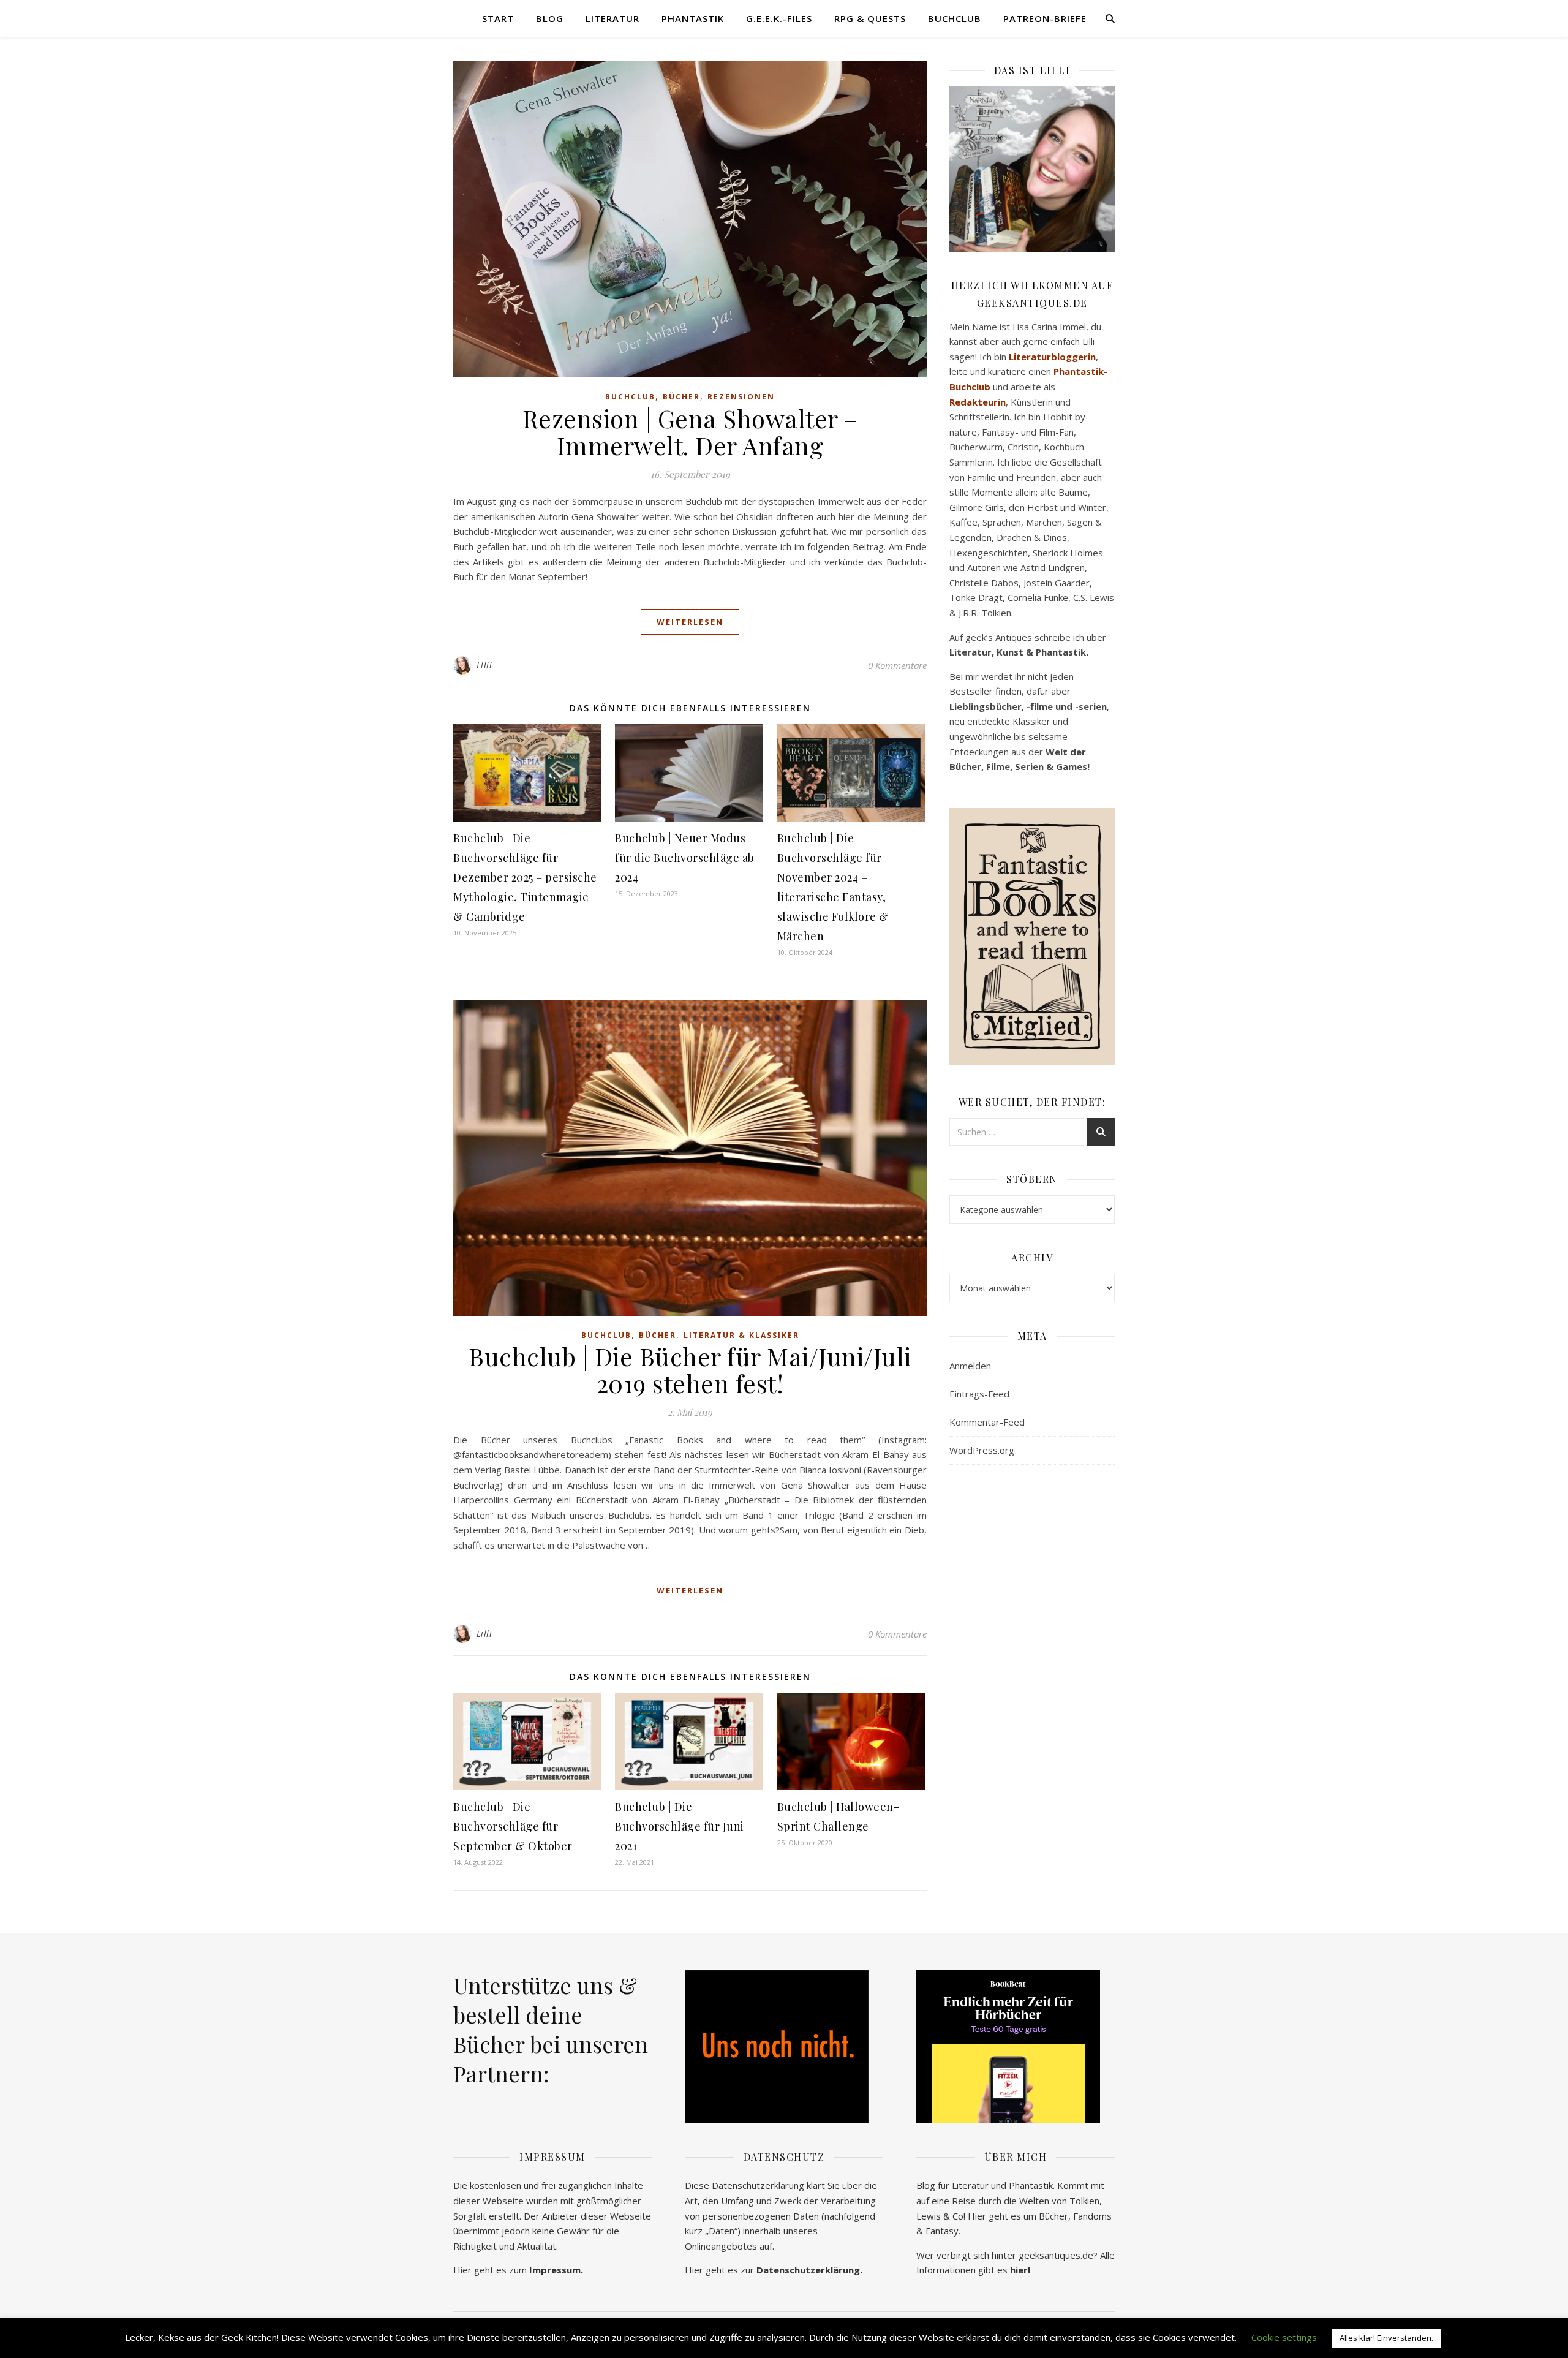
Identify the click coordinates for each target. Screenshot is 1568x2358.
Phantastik (693, 18)
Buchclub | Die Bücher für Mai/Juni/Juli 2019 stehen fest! (690, 1370)
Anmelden (970, 1366)
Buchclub (955, 18)
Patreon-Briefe (1045, 18)
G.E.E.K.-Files (779, 18)
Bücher (681, 397)
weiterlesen (690, 622)
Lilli (484, 665)
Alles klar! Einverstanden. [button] (1386, 2338)
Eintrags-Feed (979, 1394)
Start (498, 18)
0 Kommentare (897, 665)
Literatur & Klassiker (741, 1335)
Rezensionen (741, 397)
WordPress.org (982, 1450)
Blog (550, 18)
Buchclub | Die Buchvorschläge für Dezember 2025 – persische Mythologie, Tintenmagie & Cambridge (525, 877)
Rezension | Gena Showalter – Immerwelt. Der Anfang (690, 432)
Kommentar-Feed (987, 1422)
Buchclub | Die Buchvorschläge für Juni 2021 (680, 1826)
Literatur (612, 18)
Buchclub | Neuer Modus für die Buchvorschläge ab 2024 (685, 858)
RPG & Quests (870, 18)
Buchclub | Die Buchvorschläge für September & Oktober (513, 1826)
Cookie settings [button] (1284, 2337)
